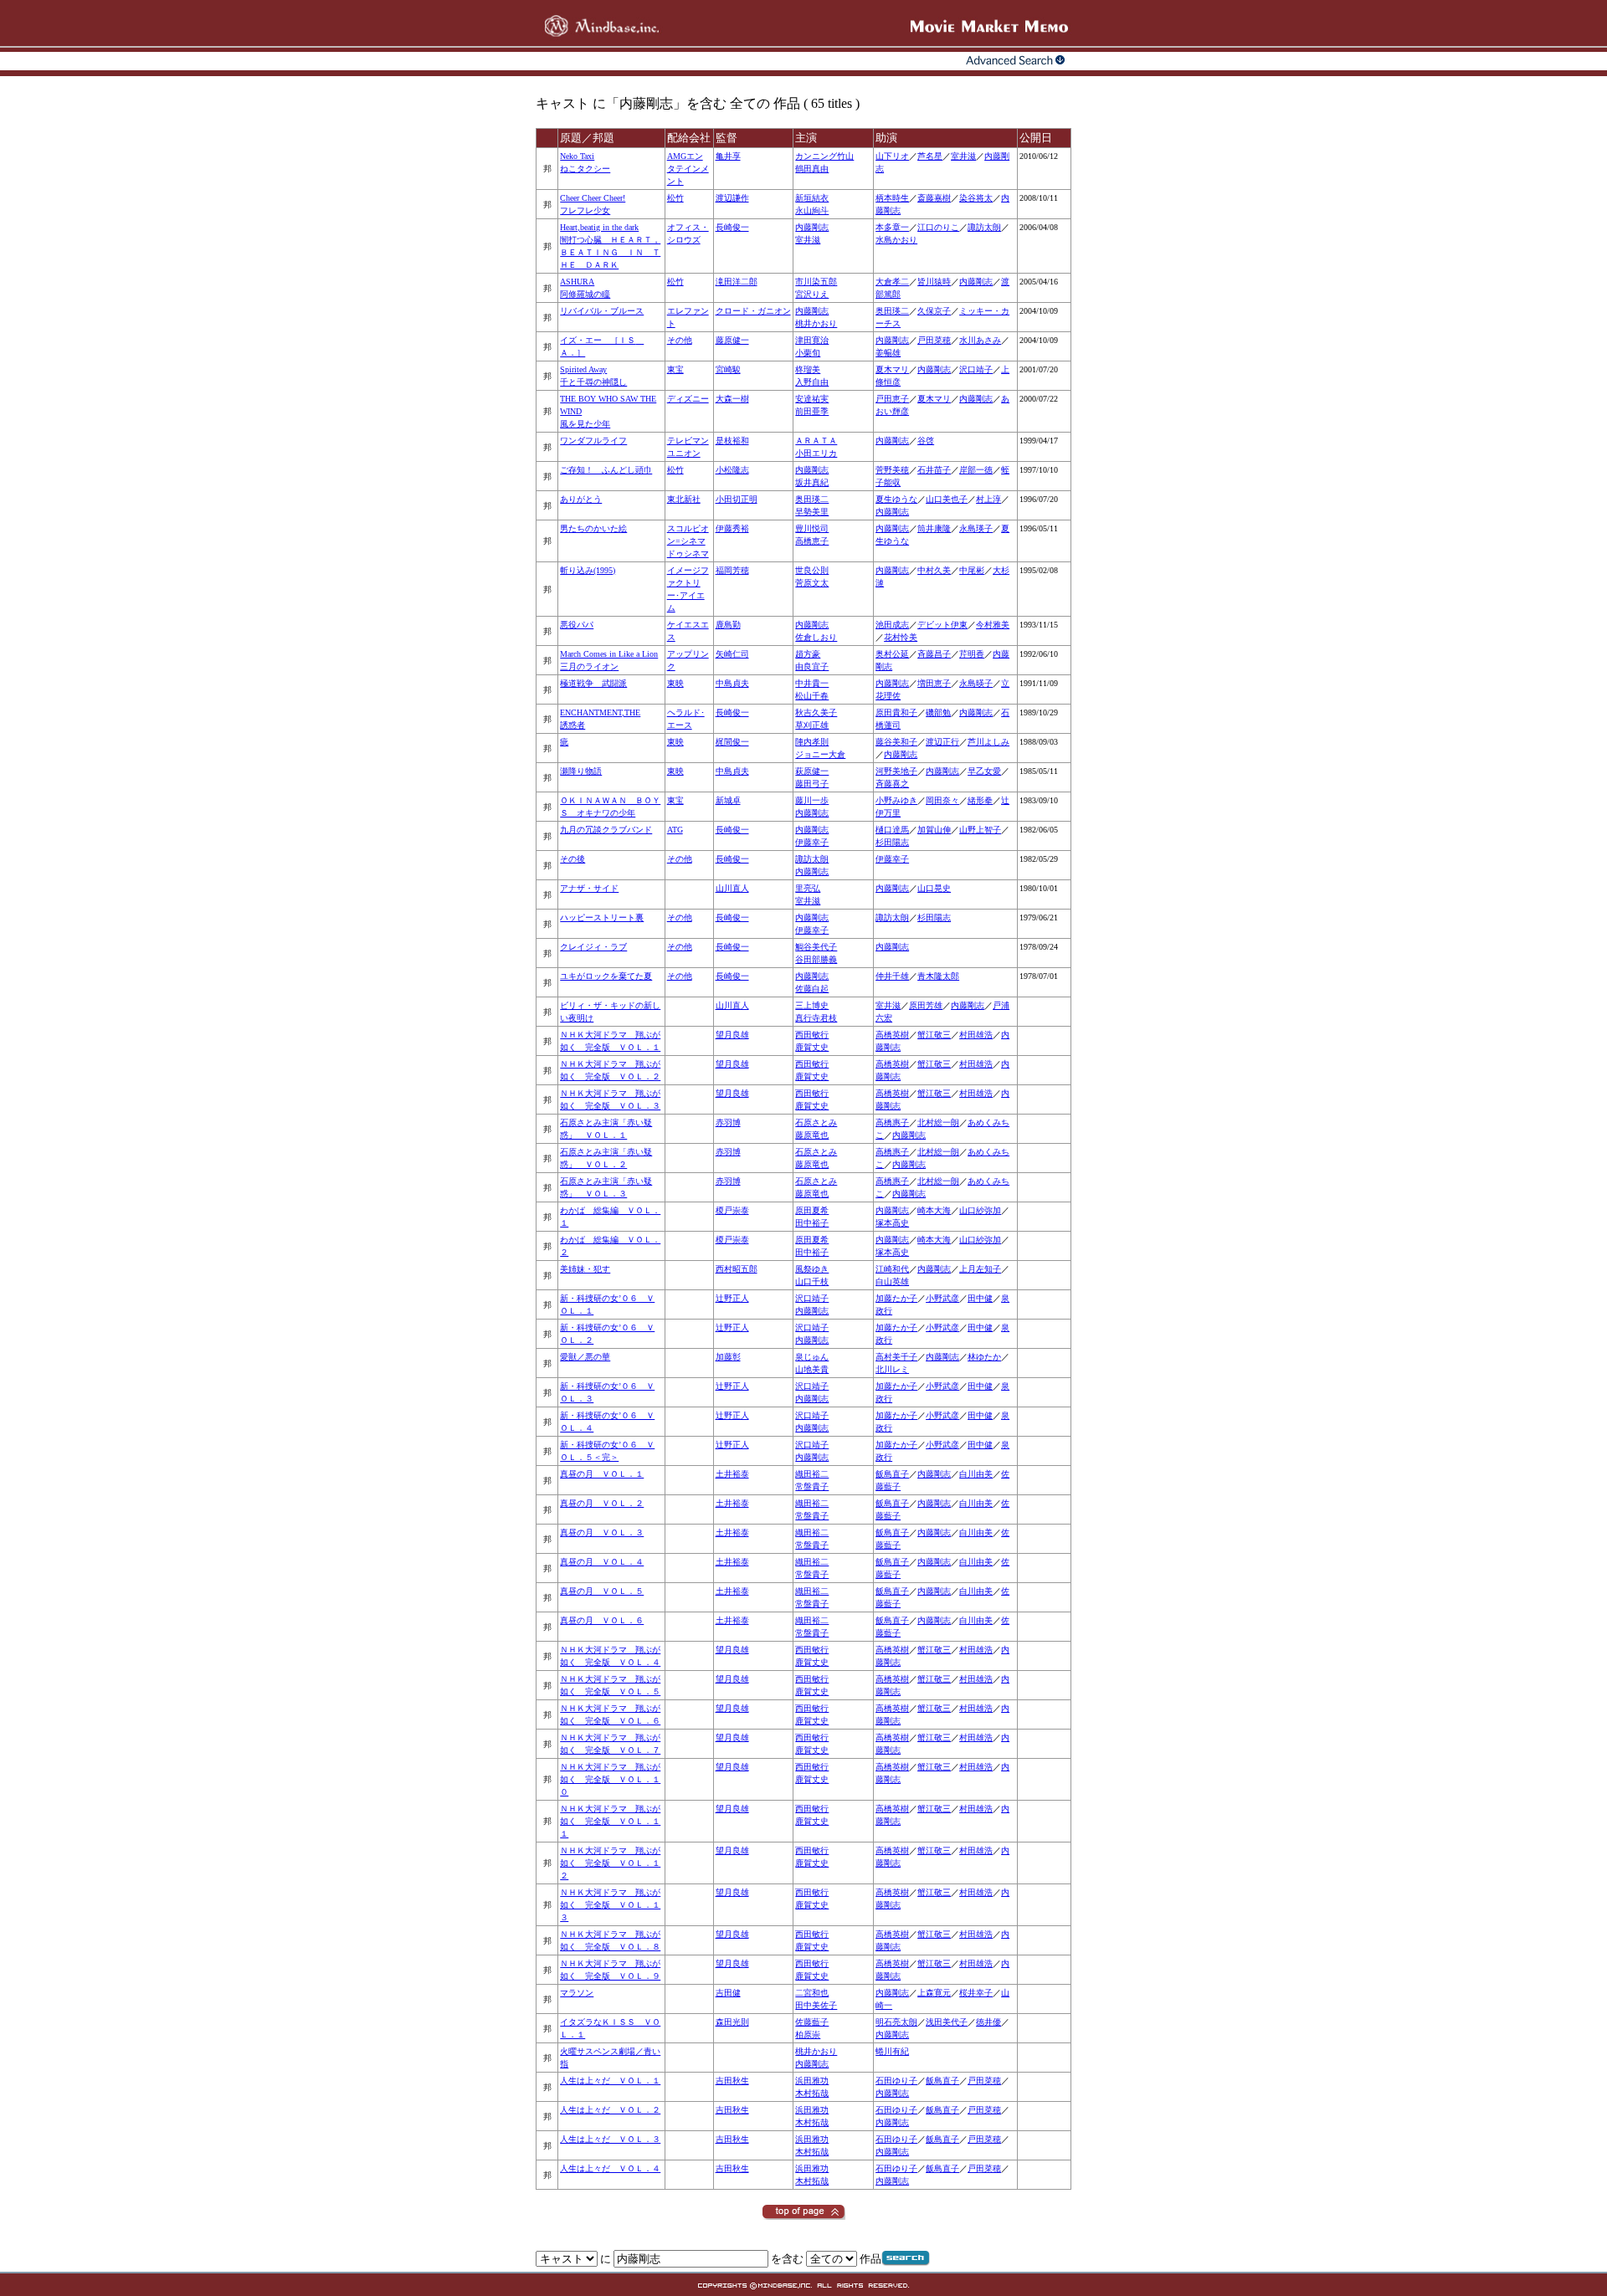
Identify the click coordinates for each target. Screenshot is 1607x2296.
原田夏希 (812, 1210)
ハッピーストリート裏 (602, 917)
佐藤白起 (812, 989)
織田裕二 (812, 1474)
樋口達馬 (892, 830)
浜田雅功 (812, 2081)
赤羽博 (728, 1122)
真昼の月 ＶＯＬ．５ (602, 1591)
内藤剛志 (812, 227)
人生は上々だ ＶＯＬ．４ (610, 2168)
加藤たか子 (896, 1298)
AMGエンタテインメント (688, 169)
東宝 (675, 369)
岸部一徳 (976, 470)
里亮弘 (808, 888)
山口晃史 (934, 888)
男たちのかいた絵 (593, 528)
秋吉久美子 (816, 712)
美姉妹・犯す (585, 1269)
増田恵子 (934, 683)
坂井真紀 (812, 482)
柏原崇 (808, 2035)
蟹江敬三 (934, 1035)
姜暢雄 (888, 353)
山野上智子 (980, 830)
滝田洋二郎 (737, 282)
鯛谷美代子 (816, 947)
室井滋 (963, 156)
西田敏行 (812, 1035)
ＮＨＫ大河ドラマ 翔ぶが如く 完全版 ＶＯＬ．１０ (610, 1779)
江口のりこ (938, 227)
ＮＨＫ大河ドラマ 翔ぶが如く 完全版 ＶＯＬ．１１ (610, 1821)
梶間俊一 (732, 742)
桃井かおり (816, 323)
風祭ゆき (812, 1269)
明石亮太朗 (896, 2022)
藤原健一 (732, 340)
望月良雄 (732, 1035)
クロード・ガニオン (753, 311)
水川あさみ (980, 340)
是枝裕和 (732, 441)
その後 (572, 859)
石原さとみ (816, 1122)
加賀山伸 (934, 830)
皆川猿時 (934, 282)
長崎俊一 (732, 227)
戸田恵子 (892, 399)
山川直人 (732, 888)
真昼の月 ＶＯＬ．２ (602, 1503)
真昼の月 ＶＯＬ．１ (602, 1474)
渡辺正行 (942, 742)
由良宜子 (812, 666)
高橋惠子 (892, 1122)
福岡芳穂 (732, 570)
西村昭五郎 (737, 1269)
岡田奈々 (942, 800)
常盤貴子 (812, 1486)
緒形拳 (980, 800)
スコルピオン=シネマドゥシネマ (688, 541)
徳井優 (988, 2022)
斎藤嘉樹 (934, 198)
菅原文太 (812, 583)
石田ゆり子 (896, 2081)
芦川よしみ (988, 742)
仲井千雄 (892, 976)
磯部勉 (938, 712)
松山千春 (812, 696)
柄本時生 (892, 198)
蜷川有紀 (892, 2051)
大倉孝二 (892, 282)
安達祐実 (812, 399)
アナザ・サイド (589, 888)
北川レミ (892, 1369)
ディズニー (688, 399)
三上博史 (812, 1005)
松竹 (675, 198)
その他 (680, 340)
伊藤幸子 (812, 842)
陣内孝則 (812, 742)
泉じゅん (812, 1357)
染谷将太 (976, 198)
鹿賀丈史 (812, 1047)
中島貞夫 (732, 683)
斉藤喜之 (892, 784)
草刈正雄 (812, 725)
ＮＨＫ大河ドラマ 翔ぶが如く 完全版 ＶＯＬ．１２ (610, 1863)
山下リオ (892, 156)
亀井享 (728, 156)
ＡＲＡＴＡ (816, 441)
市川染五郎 (816, 282)
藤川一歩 (812, 800)
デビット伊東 (942, 625)
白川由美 (976, 1474)
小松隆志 (732, 470)
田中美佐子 (816, 2005)
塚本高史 (892, 1223)
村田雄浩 (976, 1035)
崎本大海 (934, 1210)
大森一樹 (732, 399)
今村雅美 (993, 625)
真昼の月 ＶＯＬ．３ (602, 1532)
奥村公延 (892, 654)
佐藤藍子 (812, 2022)
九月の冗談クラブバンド (606, 830)
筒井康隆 (934, 528)
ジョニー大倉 (820, 754)
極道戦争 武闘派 (593, 683)
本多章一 (892, 227)
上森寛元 (934, 1993)
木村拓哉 (812, 2093)
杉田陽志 (892, 842)
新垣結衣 (812, 198)
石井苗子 (934, 470)
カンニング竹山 (824, 156)
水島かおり (896, 240)
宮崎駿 (728, 369)
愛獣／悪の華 (585, 1357)
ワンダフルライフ (593, 441)
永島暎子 (976, 683)
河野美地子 (896, 771)
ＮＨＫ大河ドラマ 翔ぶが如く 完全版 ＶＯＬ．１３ (610, 1905)
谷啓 (926, 441)
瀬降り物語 (581, 771)
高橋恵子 (812, 541)
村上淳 (988, 499)
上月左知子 (980, 1269)
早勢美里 (812, 512)
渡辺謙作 (732, 198)
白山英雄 (892, 1281)
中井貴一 (812, 683)
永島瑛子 (976, 528)
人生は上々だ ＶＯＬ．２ (610, 2110)
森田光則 (732, 2022)
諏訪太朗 (984, 227)
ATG (675, 830)
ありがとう (581, 499)
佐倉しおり (816, 637)
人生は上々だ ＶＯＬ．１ (610, 2081)
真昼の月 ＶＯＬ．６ (602, 1620)
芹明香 (972, 654)
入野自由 (812, 382)
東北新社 (684, 499)
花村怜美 (901, 637)
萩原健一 (812, 771)
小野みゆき (896, 800)
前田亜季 (812, 411)
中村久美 (934, 570)
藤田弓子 (812, 784)
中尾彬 (972, 570)
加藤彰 (728, 1357)
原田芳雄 (926, 1005)
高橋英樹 (892, 1035)
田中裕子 (812, 1223)
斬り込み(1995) (588, 570)
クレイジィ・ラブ (593, 947)
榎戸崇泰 (732, 1210)
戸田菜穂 (934, 340)
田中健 (980, 1298)
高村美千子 (896, 1357)
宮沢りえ (812, 294)
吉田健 (728, 1993)
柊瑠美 (808, 369)
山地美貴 (812, 1369)
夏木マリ (892, 369)
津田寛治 (812, 340)
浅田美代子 (947, 2022)
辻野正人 (732, 1298)
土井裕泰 (732, 1474)
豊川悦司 (812, 528)
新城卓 (728, 800)
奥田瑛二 (892, 311)
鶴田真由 (812, 169)
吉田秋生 (732, 2081)
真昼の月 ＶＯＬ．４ (602, 1562)
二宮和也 (812, 1993)
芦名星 (930, 156)
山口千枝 (812, 1281)
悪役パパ (577, 625)
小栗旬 (808, 353)
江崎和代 (892, 1269)
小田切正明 (737, 499)
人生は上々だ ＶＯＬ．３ (610, 2139)
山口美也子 (947, 499)
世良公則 (812, 570)
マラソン (577, 1993)
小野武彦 (942, 1298)
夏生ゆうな (896, 499)
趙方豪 (808, 654)
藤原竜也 (812, 1135)
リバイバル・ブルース (602, 311)
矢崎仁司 (732, 654)
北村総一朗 (938, 1122)
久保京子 (934, 311)
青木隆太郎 (938, 976)
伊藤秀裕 (732, 528)
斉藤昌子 (934, 654)
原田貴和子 (896, 712)
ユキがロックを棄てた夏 (606, 976)
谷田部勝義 (816, 959)
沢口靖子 (976, 369)
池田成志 (892, 625)
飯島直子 (892, 1474)
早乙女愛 (984, 771)
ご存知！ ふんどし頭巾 (606, 470)
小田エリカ (816, 453)
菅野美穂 (892, 470)
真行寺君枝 (816, 1018)
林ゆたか (984, 1357)
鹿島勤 (728, 625)
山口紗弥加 (980, 1210)
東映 (675, 683)
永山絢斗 (812, 210)
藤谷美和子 (896, 742)
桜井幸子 (976, 1993)
